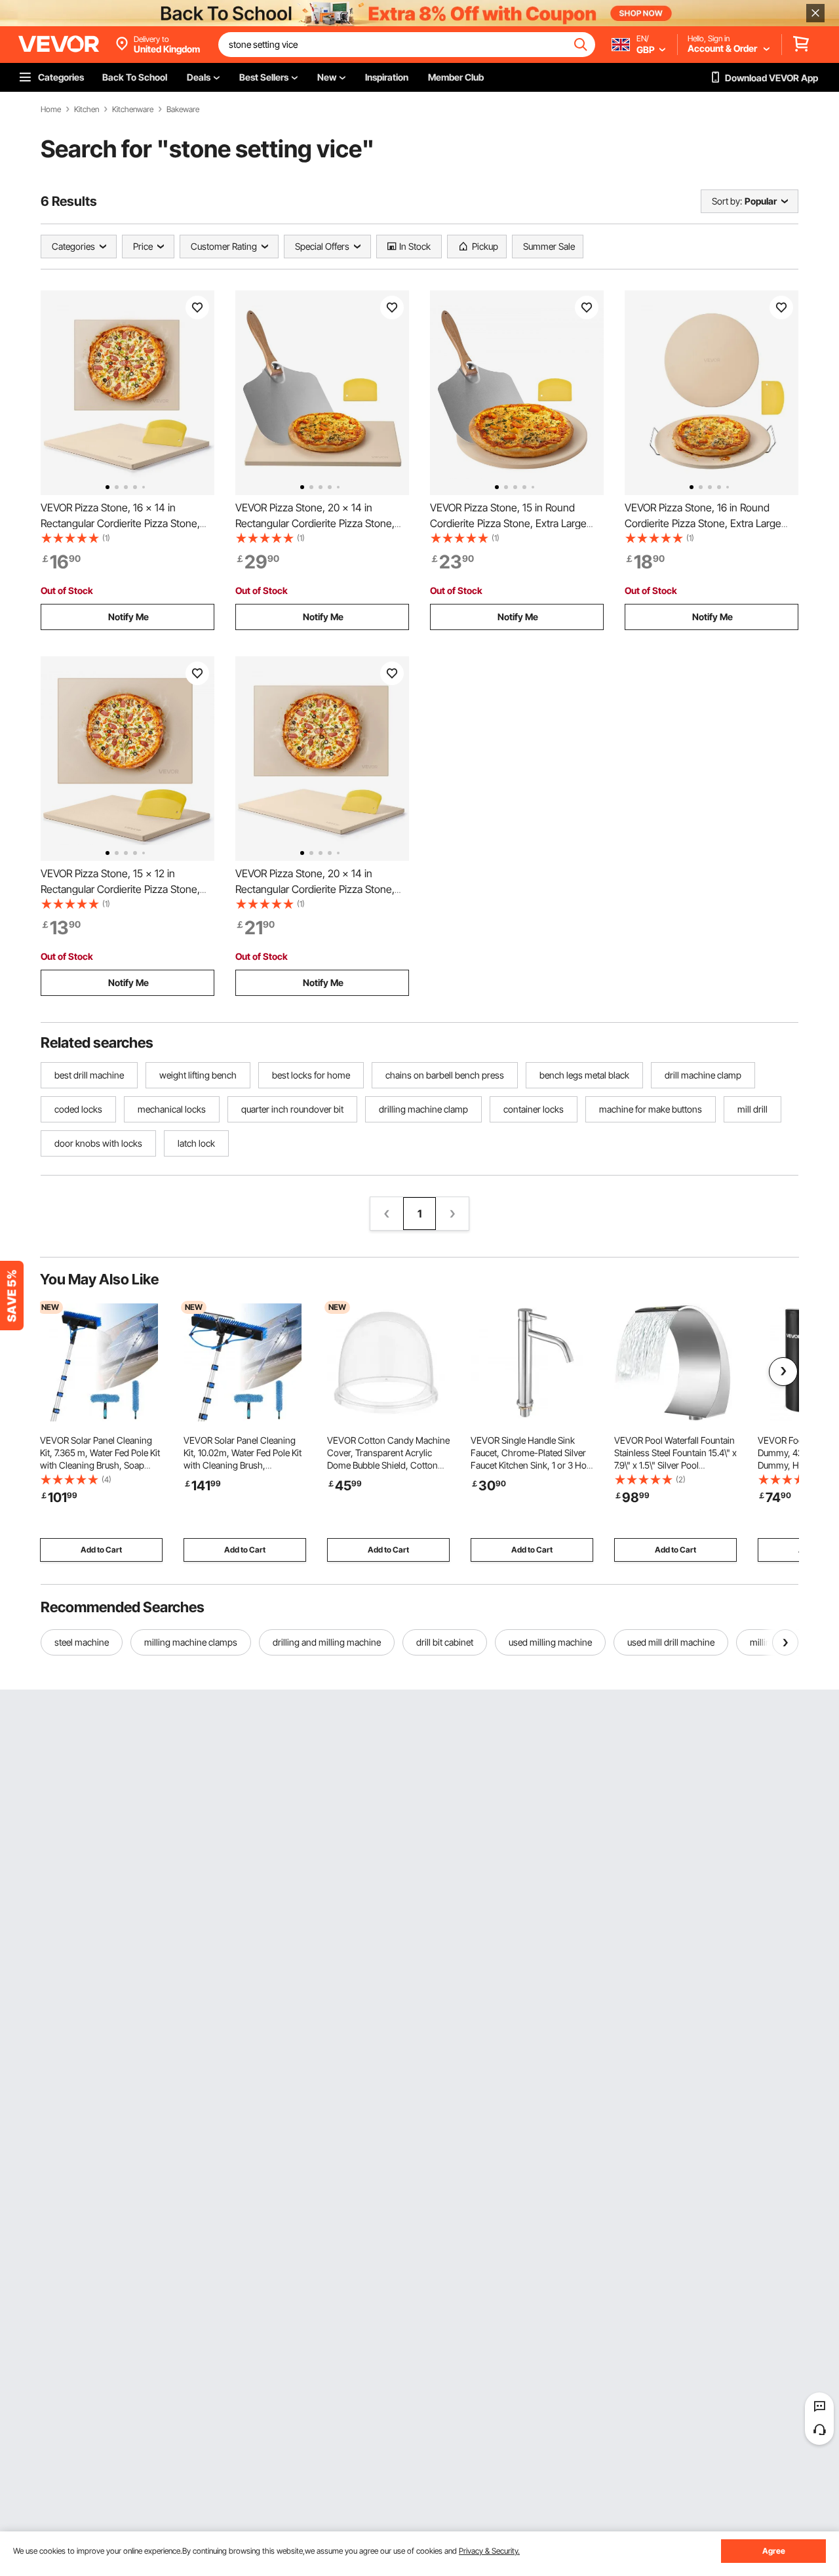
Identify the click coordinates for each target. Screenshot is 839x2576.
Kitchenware (133, 109)
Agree (774, 2551)
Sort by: (727, 201)
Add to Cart (101, 1550)
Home (51, 109)
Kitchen (87, 109)
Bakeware (183, 109)
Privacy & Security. (489, 2551)
